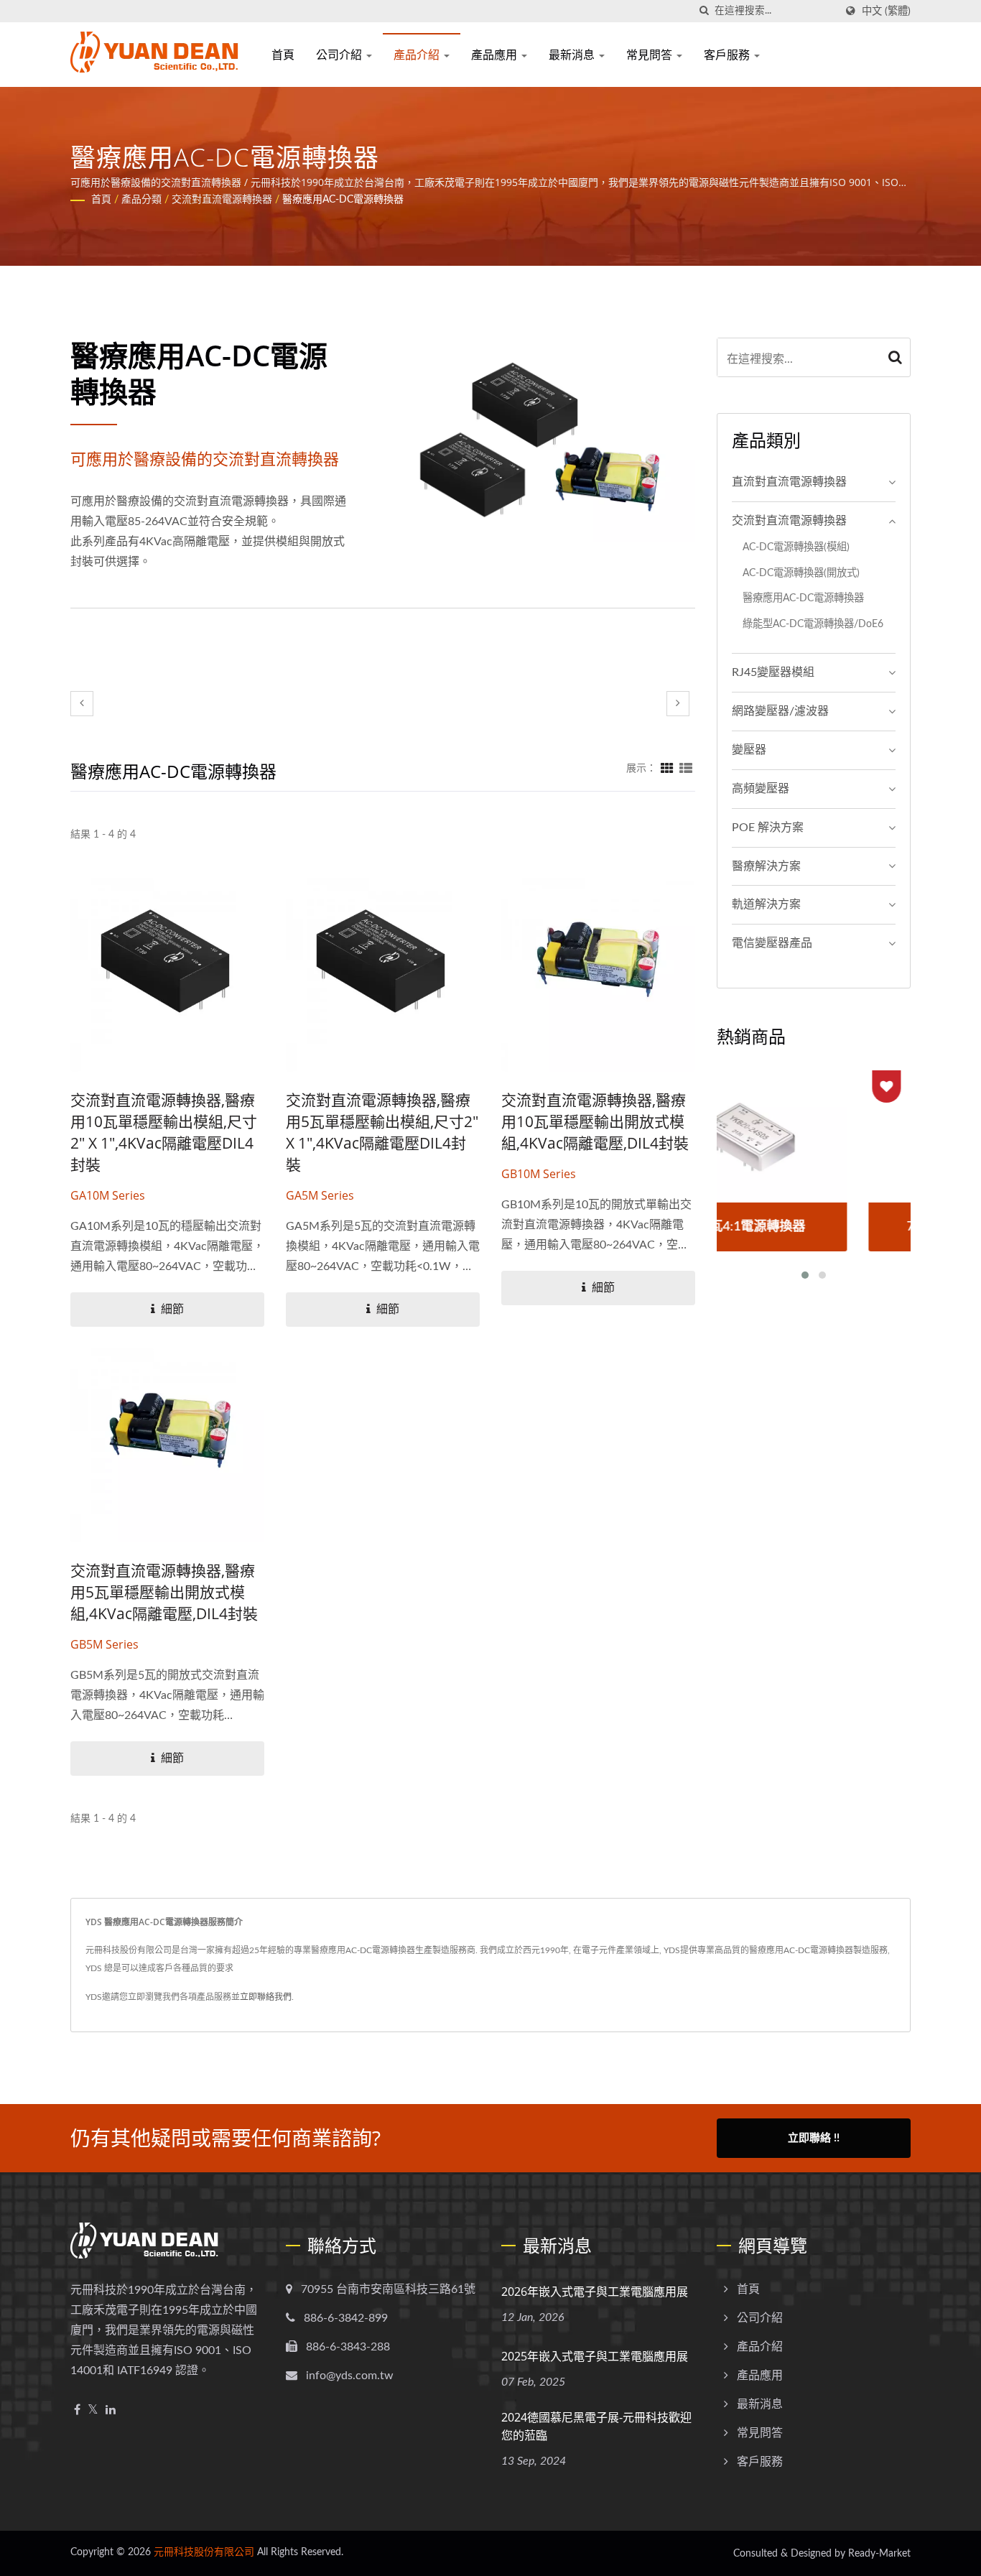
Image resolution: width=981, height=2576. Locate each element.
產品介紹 (418, 55)
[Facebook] (77, 2410)
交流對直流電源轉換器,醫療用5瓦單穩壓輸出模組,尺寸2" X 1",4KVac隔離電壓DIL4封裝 (382, 1132)
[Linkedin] (111, 2410)
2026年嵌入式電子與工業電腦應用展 (595, 2292)
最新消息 (573, 55)
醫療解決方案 (766, 866)
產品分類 (141, 200)
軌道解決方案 (766, 904)
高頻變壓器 (761, 789)
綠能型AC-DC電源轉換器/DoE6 (813, 624)
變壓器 (749, 750)
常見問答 (651, 55)
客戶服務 (728, 55)
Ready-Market (879, 2554)
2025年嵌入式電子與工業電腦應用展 (595, 2356)
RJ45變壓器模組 (773, 672)
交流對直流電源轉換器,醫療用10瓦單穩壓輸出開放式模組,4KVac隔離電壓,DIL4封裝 (595, 1121)
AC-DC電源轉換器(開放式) (801, 573)
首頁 (283, 55)
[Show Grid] (667, 769)
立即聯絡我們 (266, 1997)
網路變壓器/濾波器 (780, 711)
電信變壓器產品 (772, 943)
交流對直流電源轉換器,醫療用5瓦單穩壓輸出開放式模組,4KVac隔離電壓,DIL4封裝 (164, 1592)
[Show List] (686, 769)
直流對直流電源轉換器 (789, 482)
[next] (678, 704)
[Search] (896, 357)
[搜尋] (704, 11)
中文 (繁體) (886, 11)
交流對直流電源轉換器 (222, 200)
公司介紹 (340, 55)
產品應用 (496, 55)
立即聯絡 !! (814, 2138)
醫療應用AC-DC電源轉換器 (343, 200)
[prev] (82, 704)
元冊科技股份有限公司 (204, 2552)
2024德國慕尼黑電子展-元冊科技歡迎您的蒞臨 (596, 2426)
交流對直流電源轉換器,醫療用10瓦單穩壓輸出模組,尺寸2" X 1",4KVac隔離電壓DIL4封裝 (164, 1132)
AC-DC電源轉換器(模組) (796, 547)
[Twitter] (93, 2410)
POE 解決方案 (768, 828)
